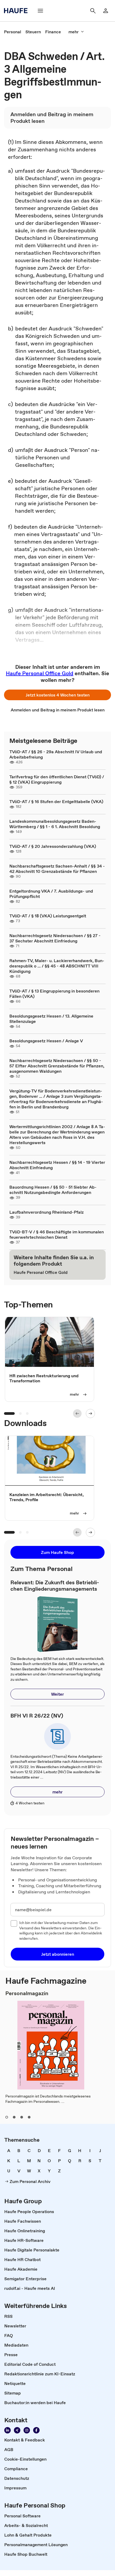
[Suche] (93, 11)
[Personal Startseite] (17, 11)
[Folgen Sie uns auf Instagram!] (27, 2430)
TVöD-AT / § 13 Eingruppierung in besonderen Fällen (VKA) (54, 994)
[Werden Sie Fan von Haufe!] (36, 2430)
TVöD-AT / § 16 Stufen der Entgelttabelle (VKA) (56, 801)
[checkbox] (14, 1923)
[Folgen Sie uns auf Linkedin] (7, 2430)
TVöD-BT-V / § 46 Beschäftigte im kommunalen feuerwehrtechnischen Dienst (57, 1234)
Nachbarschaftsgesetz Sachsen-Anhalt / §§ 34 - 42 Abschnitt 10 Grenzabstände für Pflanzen (57, 869)
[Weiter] (90, 1413)
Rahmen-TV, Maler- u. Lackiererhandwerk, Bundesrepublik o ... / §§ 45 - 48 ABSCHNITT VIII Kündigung (57, 966)
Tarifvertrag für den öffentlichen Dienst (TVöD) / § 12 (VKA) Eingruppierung (57, 779)
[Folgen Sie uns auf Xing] (17, 2430)
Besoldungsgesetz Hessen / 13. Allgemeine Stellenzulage (51, 1019)
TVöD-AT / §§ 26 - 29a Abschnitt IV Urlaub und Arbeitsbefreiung (56, 754)
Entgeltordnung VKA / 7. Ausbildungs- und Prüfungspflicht (51, 894)
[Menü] (40, 11)
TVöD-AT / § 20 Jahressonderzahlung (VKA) (53, 846)
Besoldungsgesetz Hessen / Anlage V (46, 1041)
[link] (13, 32)
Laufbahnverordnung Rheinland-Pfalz (47, 1212)
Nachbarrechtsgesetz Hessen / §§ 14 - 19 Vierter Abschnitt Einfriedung (57, 1165)
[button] (57, 695)
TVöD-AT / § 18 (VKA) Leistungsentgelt (48, 916)
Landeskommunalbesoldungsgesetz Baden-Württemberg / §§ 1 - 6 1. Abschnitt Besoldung (55, 824)
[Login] (106, 11)
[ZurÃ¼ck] (77, 1413)
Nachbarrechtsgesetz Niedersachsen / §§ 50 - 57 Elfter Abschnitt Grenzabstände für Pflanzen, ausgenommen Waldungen (57, 1066)
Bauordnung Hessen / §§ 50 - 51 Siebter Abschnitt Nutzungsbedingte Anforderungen (53, 1190)
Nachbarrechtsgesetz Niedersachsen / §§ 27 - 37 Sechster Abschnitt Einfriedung (55, 938)
